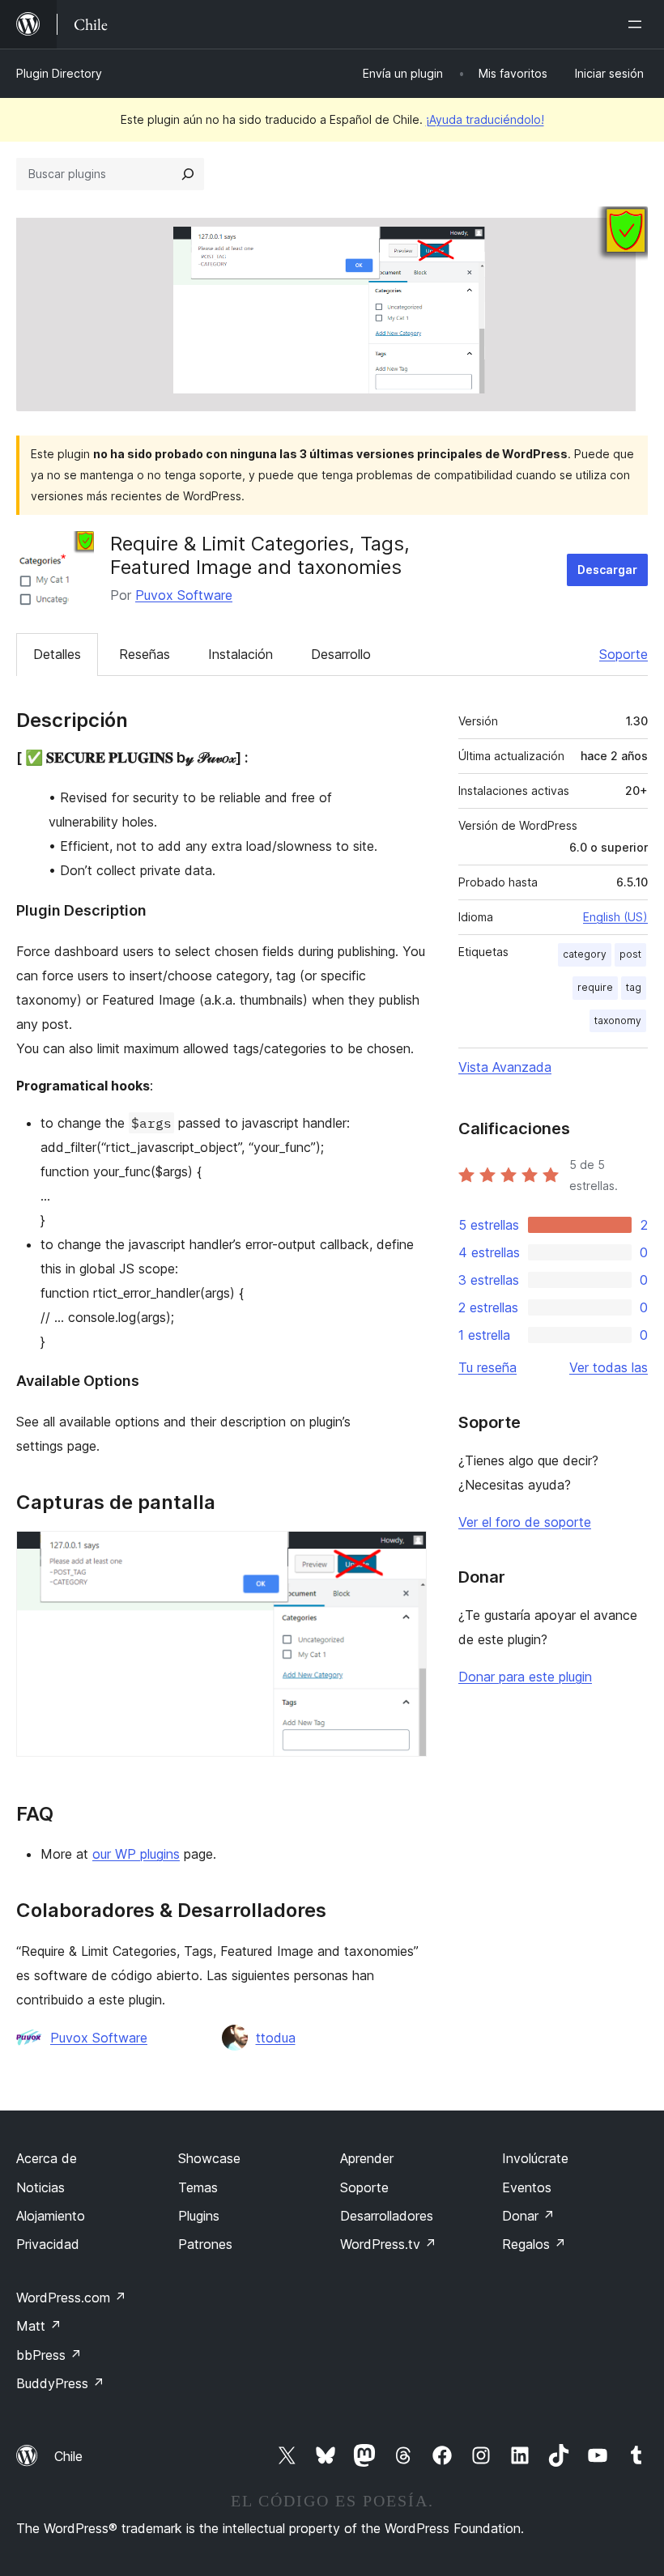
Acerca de (47, 2158)
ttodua (276, 2038)
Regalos (534, 2244)
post (630, 954)
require (595, 987)
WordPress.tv (388, 2244)
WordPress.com (71, 2298)
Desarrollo (341, 654)
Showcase (209, 2158)
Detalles (57, 654)
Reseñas (145, 654)
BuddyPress (60, 2383)
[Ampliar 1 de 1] (405, 1553)
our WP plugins (136, 1854)
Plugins (199, 2216)
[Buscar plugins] (188, 174)
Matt (39, 2326)
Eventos (527, 2187)
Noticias (40, 2187)
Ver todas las (609, 1367)
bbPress (49, 2355)
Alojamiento (51, 2216)
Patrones (205, 2244)
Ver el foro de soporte (525, 1522)
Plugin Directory (59, 73)
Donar (528, 2216)
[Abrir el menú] (638, 24)
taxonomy (618, 1020)
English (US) (615, 917)
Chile (68, 2456)
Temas (198, 2187)
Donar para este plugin (525, 1677)
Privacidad (48, 2244)
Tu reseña (487, 1367)
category (585, 954)
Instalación (240, 654)
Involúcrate (535, 2158)
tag (634, 987)
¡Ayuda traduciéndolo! (485, 119)
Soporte (624, 654)
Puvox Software (184, 595)
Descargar (607, 570)
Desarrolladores (387, 2216)
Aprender (367, 2158)
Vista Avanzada (505, 1067)
